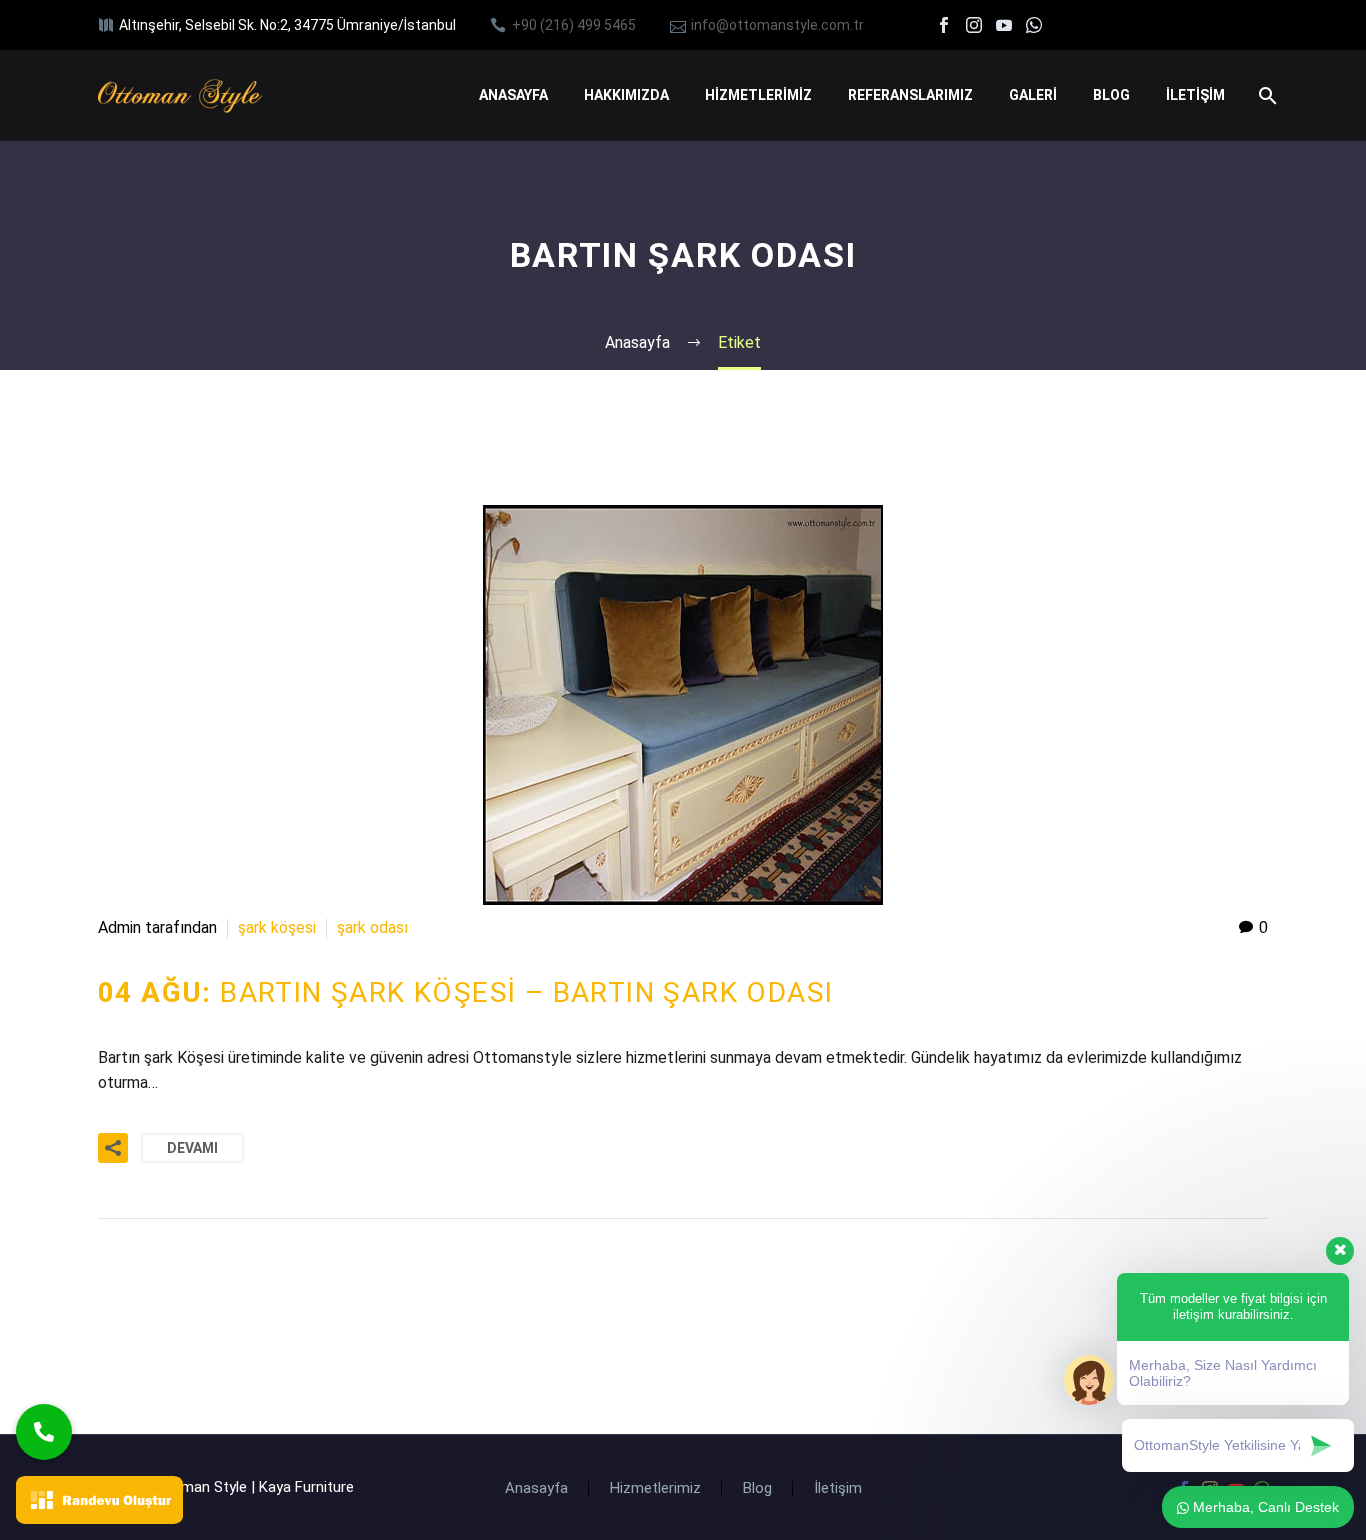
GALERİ (1033, 95)
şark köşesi (277, 927)
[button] (44, 1432)
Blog (757, 1488)
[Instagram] (974, 25)
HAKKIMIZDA (626, 95)
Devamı (192, 1148)
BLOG (1111, 95)
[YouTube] (1004, 25)
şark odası (372, 927)
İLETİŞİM (1195, 95)
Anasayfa (536, 1488)
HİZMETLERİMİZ (758, 95)
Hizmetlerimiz (655, 1488)
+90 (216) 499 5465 (574, 25)
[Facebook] (944, 25)
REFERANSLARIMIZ (910, 95)
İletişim (838, 1488)
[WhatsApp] (1034, 25)
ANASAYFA (513, 95)
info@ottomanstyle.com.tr (777, 25)
